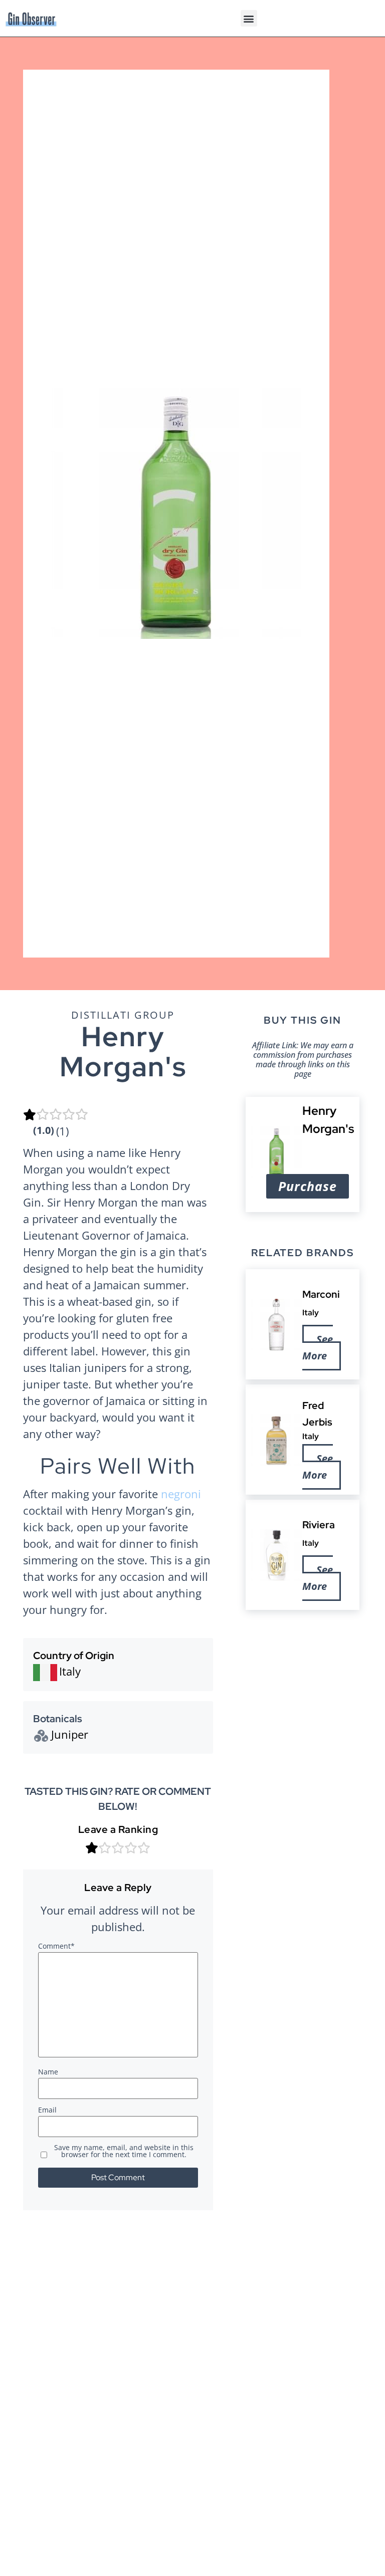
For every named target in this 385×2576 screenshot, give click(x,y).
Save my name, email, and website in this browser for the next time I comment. (124, 2152)
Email (47, 2111)
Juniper (70, 1734)
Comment (56, 1947)
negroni (181, 1494)
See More (318, 1347)
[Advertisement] (303, 1675)
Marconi (322, 1294)
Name (48, 2072)
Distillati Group (123, 1015)
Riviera (319, 1525)
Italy (311, 1313)
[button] (249, 18)
